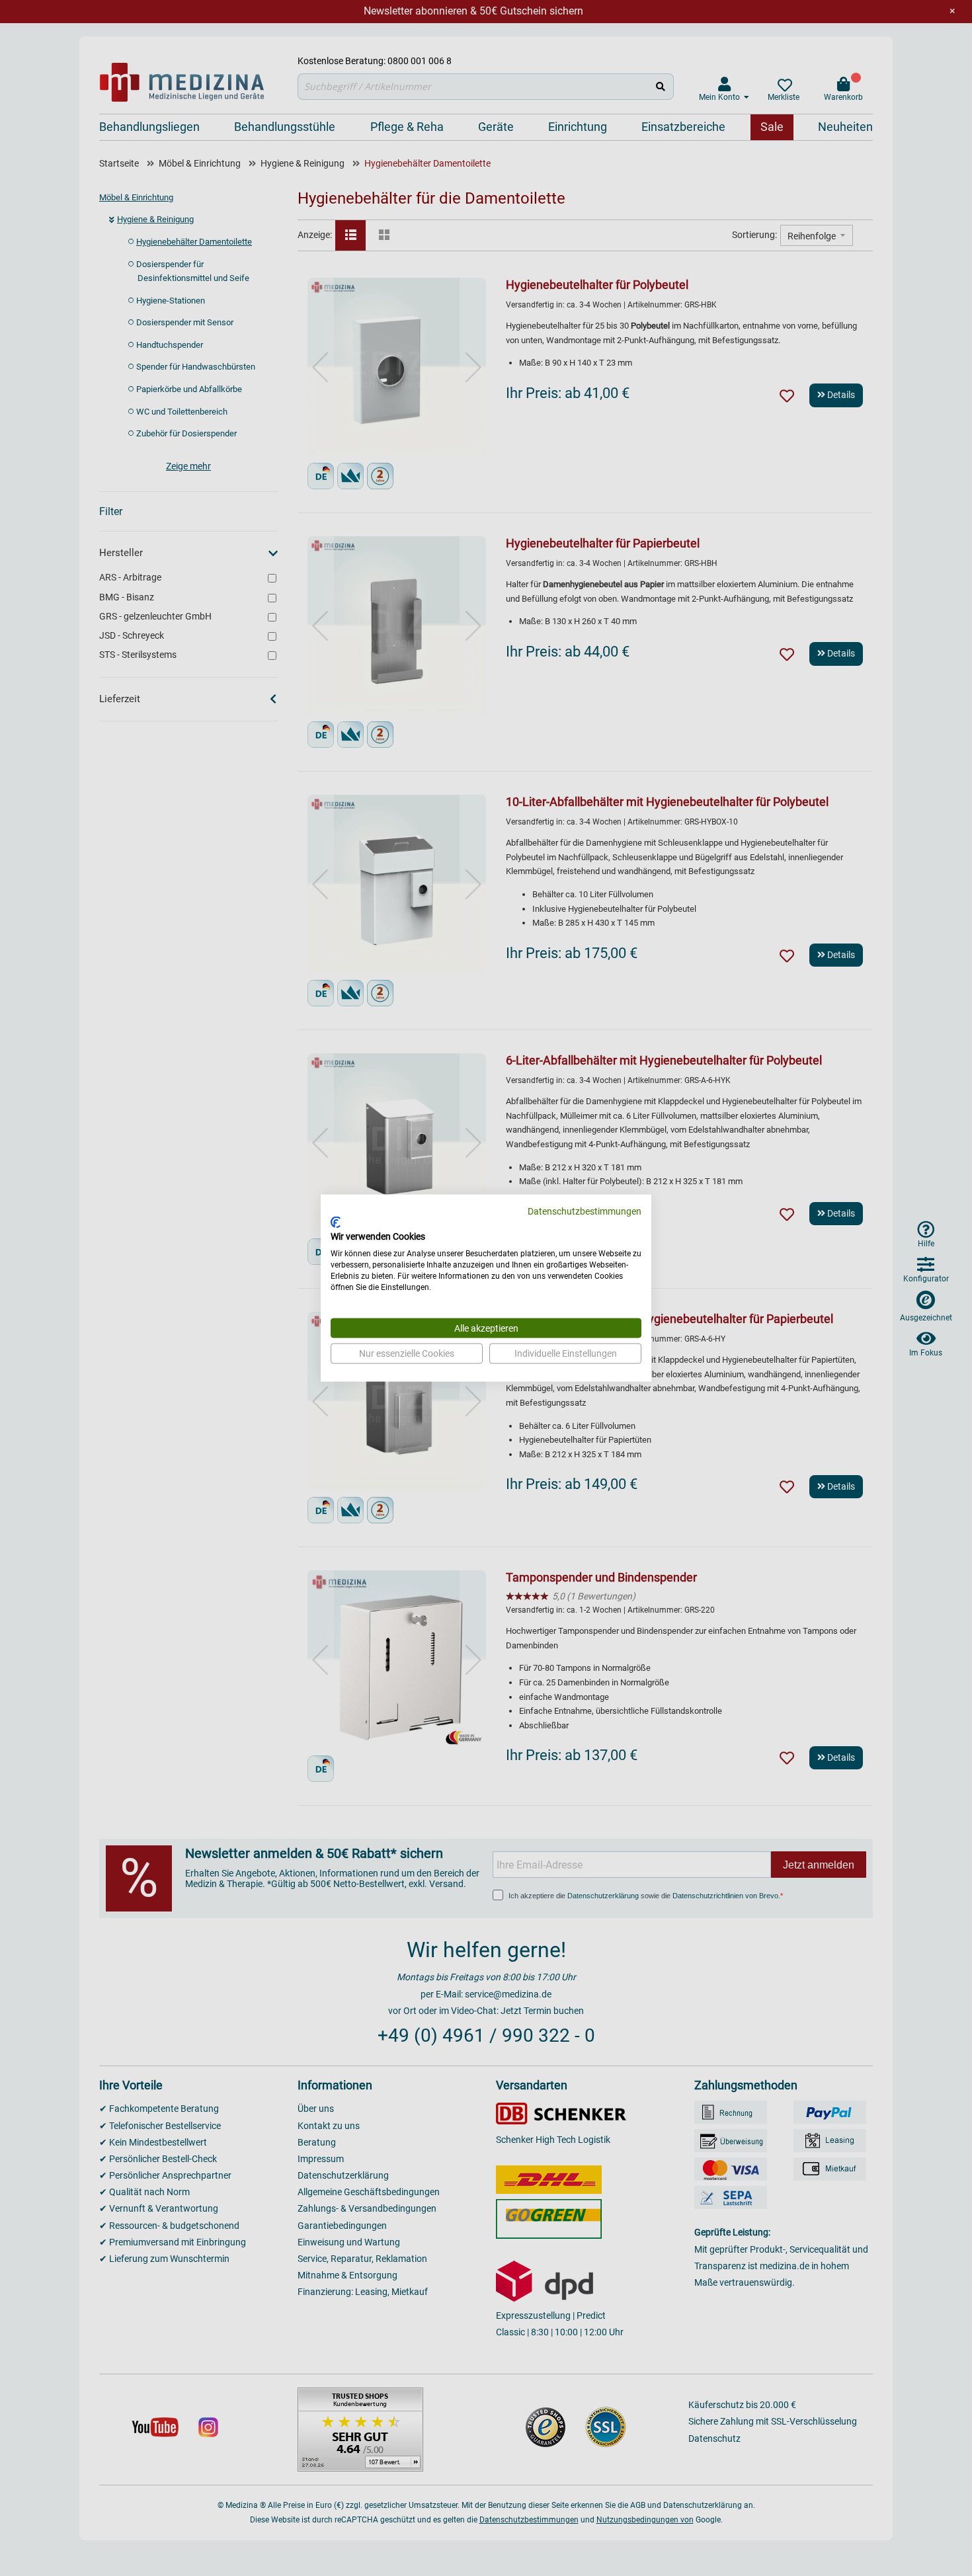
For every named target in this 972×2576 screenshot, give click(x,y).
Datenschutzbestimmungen (585, 1211)
